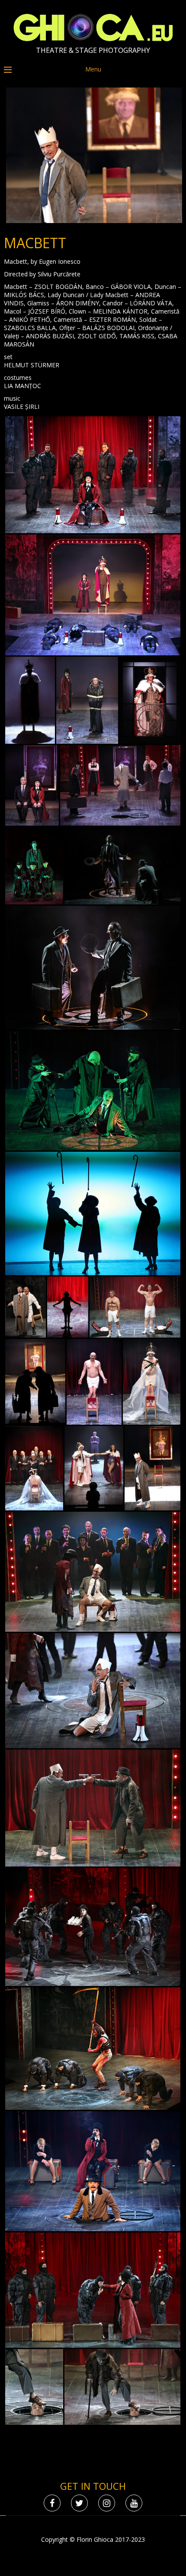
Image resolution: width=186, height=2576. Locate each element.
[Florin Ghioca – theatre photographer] (93, 39)
